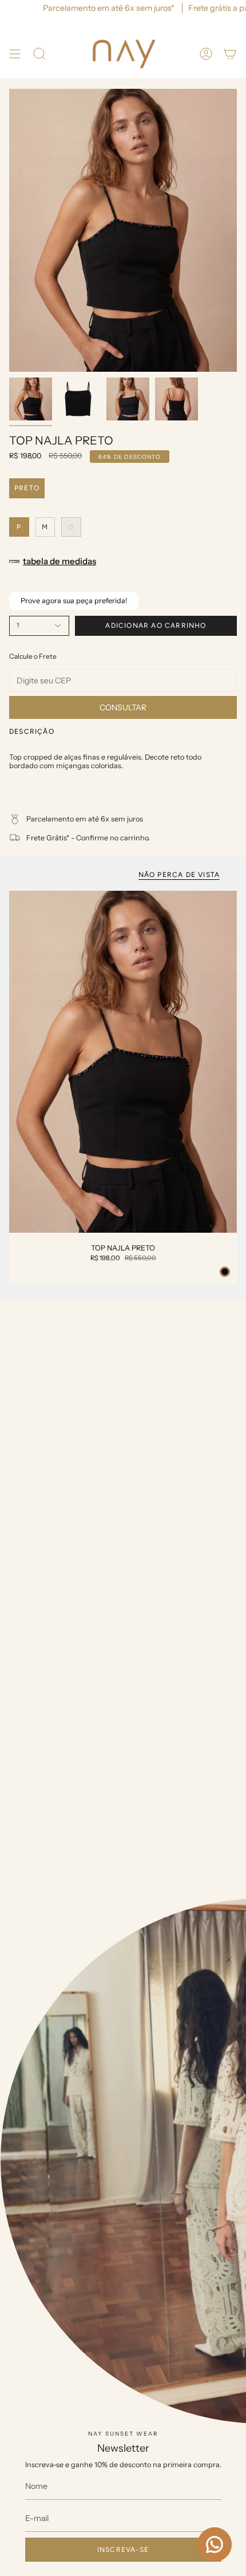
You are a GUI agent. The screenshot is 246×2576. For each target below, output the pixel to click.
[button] (39, 54)
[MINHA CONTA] (206, 54)
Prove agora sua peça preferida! (74, 601)
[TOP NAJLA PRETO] (123, 1062)
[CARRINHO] (230, 54)
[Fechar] (229, 1960)
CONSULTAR (123, 707)
